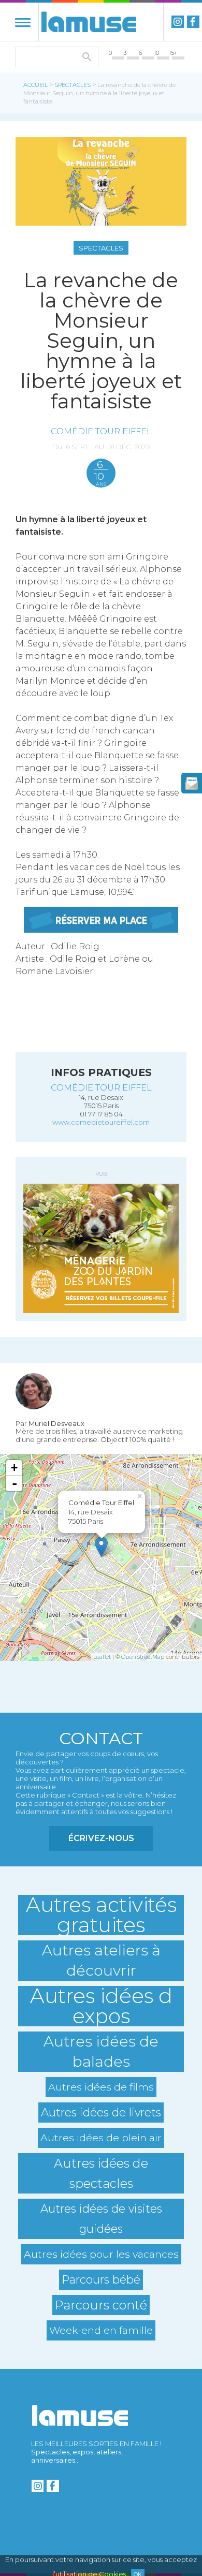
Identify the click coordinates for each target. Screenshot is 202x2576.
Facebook (193, 22)
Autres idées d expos (101, 2006)
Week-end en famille (101, 2330)
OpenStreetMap (143, 1657)
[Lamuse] (89, 22)
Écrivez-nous (101, 1838)
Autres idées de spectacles (101, 2173)
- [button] (15, 1483)
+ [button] (14, 1468)
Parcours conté (101, 2305)
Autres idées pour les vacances (101, 2254)
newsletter (192, 783)
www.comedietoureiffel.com (101, 1122)
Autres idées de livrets (101, 2112)
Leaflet (102, 1657)
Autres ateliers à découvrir (101, 1960)
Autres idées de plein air (101, 2138)
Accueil (35, 85)
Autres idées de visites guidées (101, 2219)
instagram (178, 22)
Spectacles (73, 85)
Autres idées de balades (101, 2051)
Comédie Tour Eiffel (101, 431)
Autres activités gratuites (101, 1915)
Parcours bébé (101, 2279)
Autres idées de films (101, 2087)
